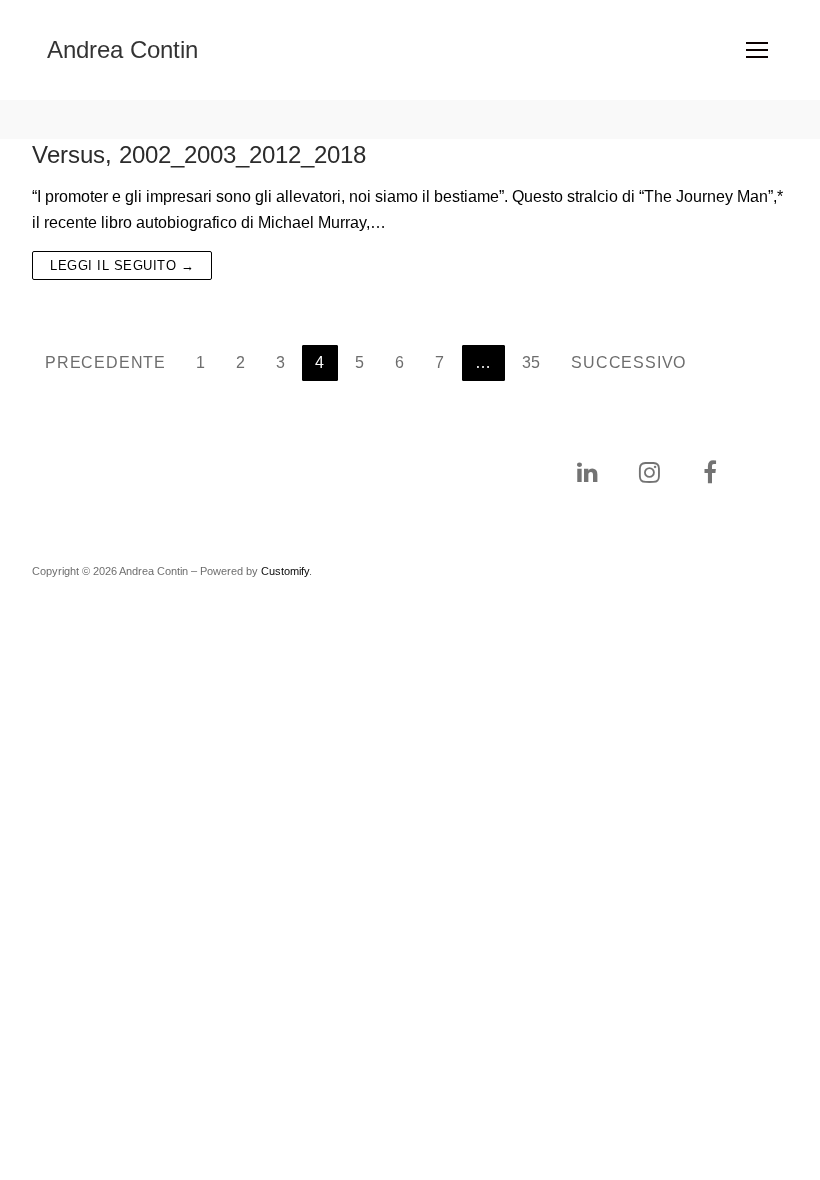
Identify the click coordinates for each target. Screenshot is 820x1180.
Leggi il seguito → (122, 265)
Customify (285, 571)
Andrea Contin (122, 49)
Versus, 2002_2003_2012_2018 (199, 154)
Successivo (628, 362)
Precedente (105, 362)
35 (532, 362)
